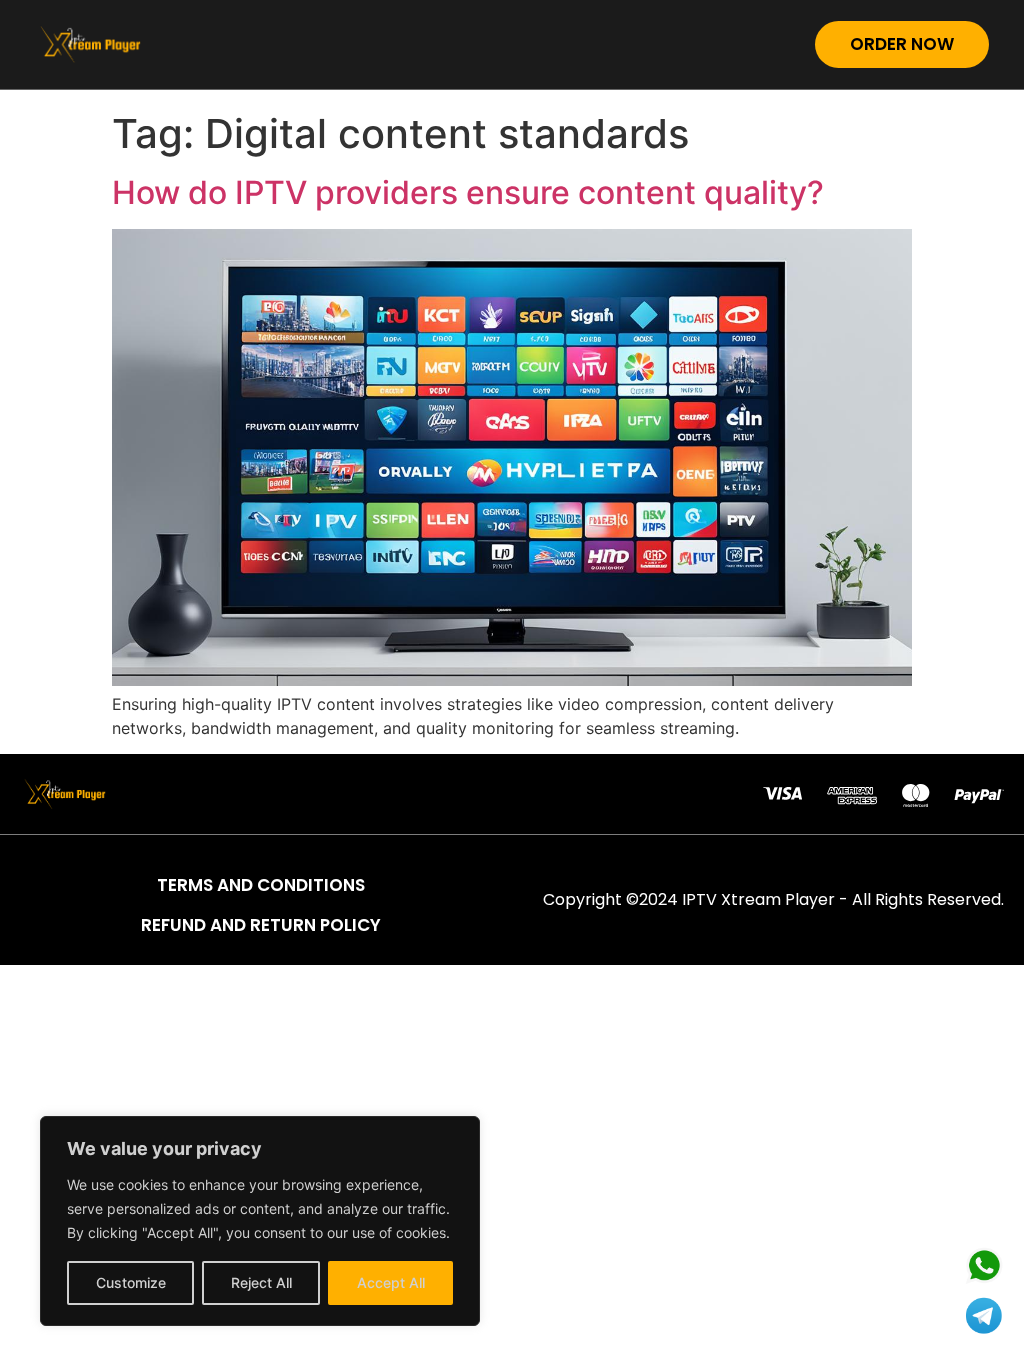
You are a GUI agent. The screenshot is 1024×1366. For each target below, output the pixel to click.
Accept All (391, 1282)
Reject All (261, 1282)
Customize (131, 1282)
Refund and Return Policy (261, 925)
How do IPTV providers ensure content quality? (468, 192)
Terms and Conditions (261, 885)
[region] (260, 1221)
